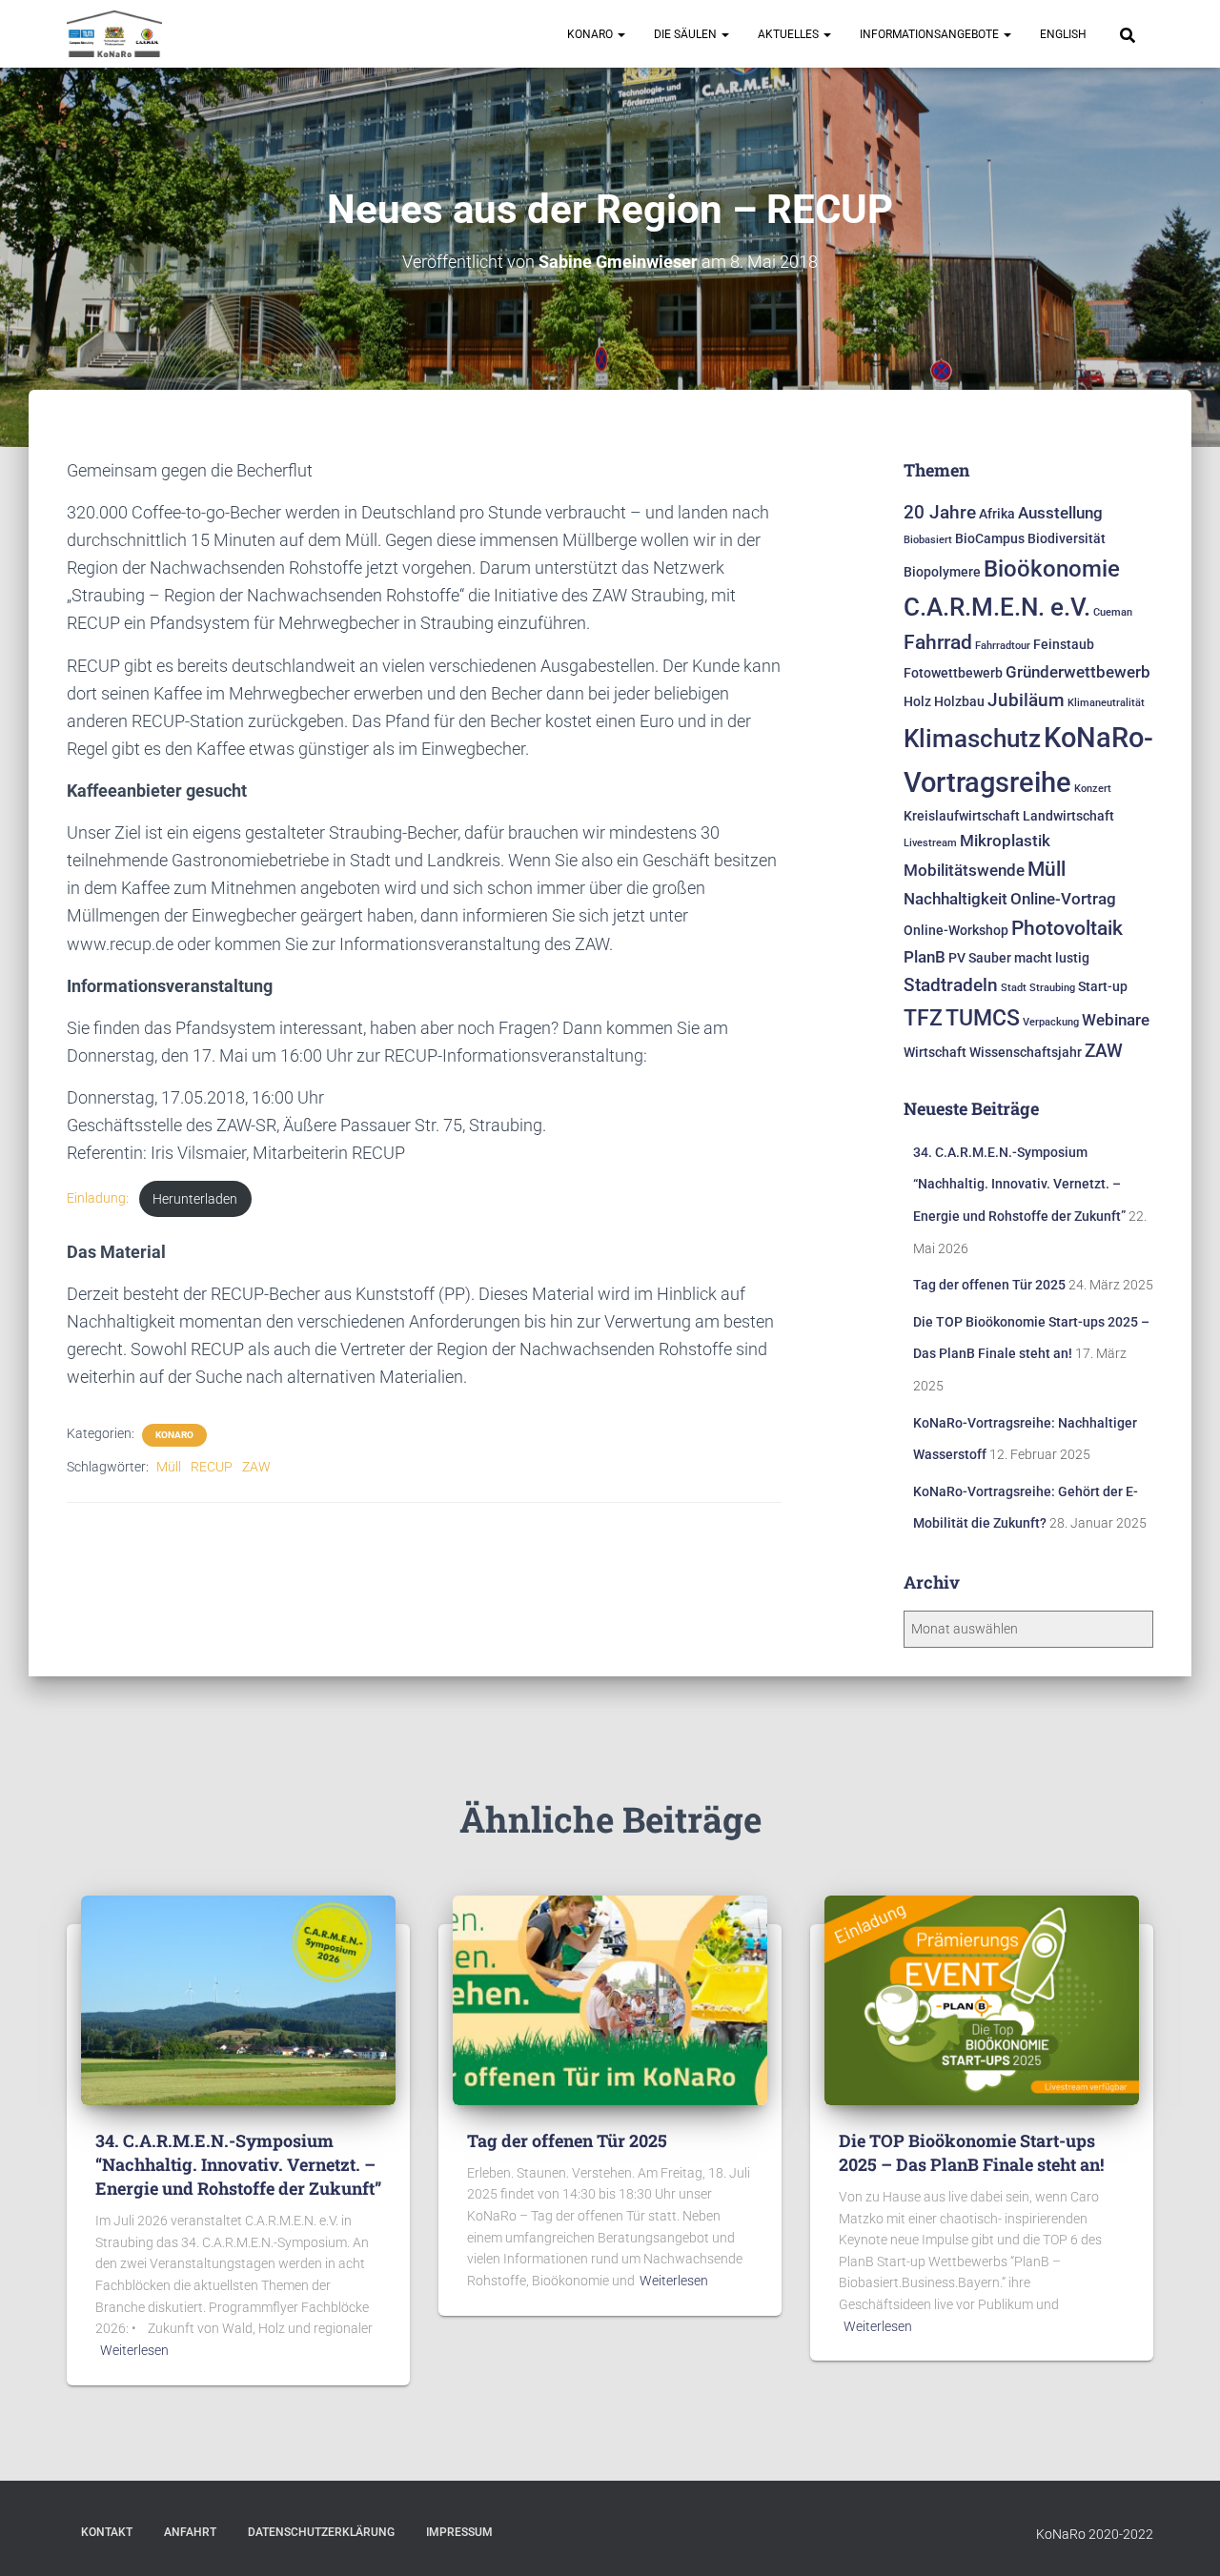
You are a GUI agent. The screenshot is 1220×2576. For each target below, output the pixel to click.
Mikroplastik (1005, 841)
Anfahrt (190, 2532)
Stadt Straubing (1038, 988)
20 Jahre (940, 512)
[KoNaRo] (114, 34)
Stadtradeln (951, 985)
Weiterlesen (134, 2350)
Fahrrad (938, 642)
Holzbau (959, 702)
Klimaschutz (972, 739)
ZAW (256, 1467)
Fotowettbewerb (953, 673)
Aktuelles (790, 34)
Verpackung (1051, 1022)
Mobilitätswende (964, 870)
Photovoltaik (1067, 928)
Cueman (1113, 612)
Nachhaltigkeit (956, 899)
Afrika (997, 514)
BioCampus (990, 539)
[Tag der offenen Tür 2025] (610, 1998)
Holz (917, 702)
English (1063, 34)
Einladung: (98, 1199)
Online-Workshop (956, 931)
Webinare (1116, 1020)
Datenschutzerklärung (321, 2532)
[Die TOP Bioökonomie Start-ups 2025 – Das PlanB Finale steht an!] (982, 1998)
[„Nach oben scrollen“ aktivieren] (1182, 2538)
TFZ (923, 1018)
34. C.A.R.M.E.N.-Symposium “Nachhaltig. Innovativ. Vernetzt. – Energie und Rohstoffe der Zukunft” (1019, 1184)
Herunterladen (195, 1199)
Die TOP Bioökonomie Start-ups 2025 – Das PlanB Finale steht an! (971, 2152)
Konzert (1093, 789)
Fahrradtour (1003, 646)
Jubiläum (1026, 700)
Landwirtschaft (1068, 816)
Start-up (1103, 987)
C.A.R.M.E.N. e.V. (997, 607)
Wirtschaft (935, 1053)
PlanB (925, 957)
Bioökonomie (1052, 568)
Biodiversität (1067, 539)
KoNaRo (591, 34)
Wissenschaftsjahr (1026, 1053)
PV (957, 958)
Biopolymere (942, 572)
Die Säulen (687, 34)
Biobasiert (928, 540)
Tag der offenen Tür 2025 (989, 1285)
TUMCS (983, 1018)
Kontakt (107, 2532)
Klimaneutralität (1106, 703)
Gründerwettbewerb (1078, 672)
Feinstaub (1064, 645)
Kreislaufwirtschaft (962, 816)
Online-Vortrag (1063, 899)
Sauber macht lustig (1029, 958)
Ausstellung (1060, 513)
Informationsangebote (931, 34)
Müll (169, 1467)
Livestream (930, 843)
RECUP (212, 1467)
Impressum (459, 2532)
